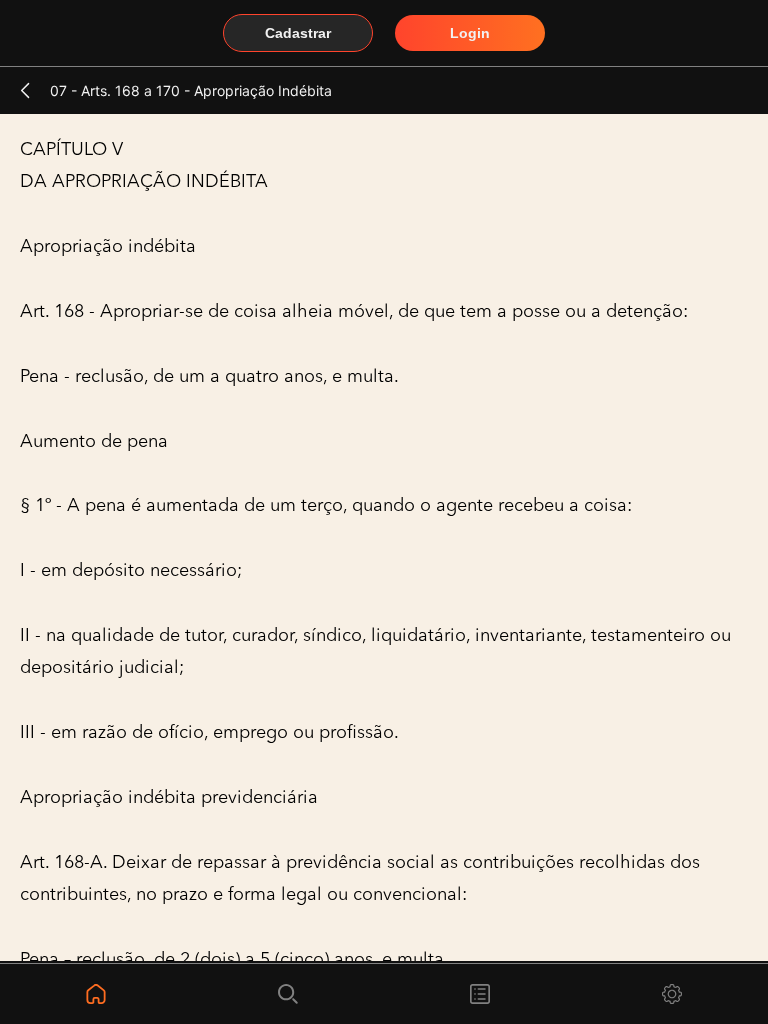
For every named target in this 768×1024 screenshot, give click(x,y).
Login (470, 33)
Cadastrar (298, 33)
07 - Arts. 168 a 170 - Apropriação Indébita (191, 90)
